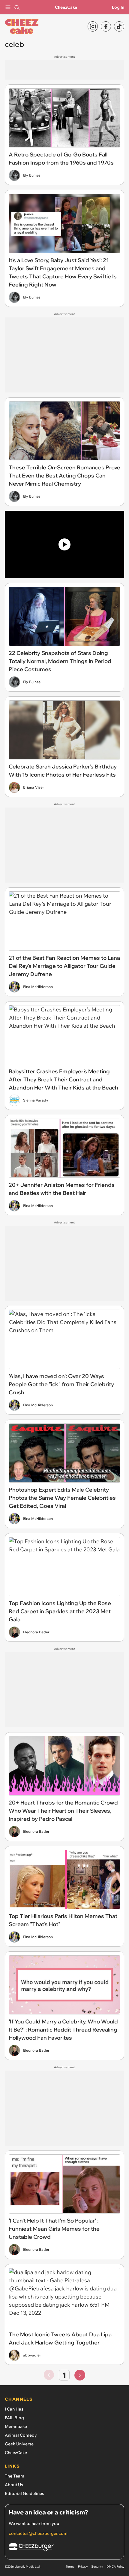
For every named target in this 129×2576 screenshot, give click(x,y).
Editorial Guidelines (24, 2493)
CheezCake (66, 7)
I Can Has (14, 2409)
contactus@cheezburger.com (38, 2533)
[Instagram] (93, 26)
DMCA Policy (115, 2567)
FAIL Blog (14, 2418)
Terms (70, 2567)
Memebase (16, 2426)
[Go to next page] (80, 2375)
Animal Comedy (21, 2435)
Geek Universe (19, 2444)
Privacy (83, 2567)
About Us (14, 2485)
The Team (15, 2476)
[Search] (17, 7)
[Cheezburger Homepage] (64, 2548)
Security (97, 2567)
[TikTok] (119, 26)
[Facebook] (106, 26)
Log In (118, 7)
